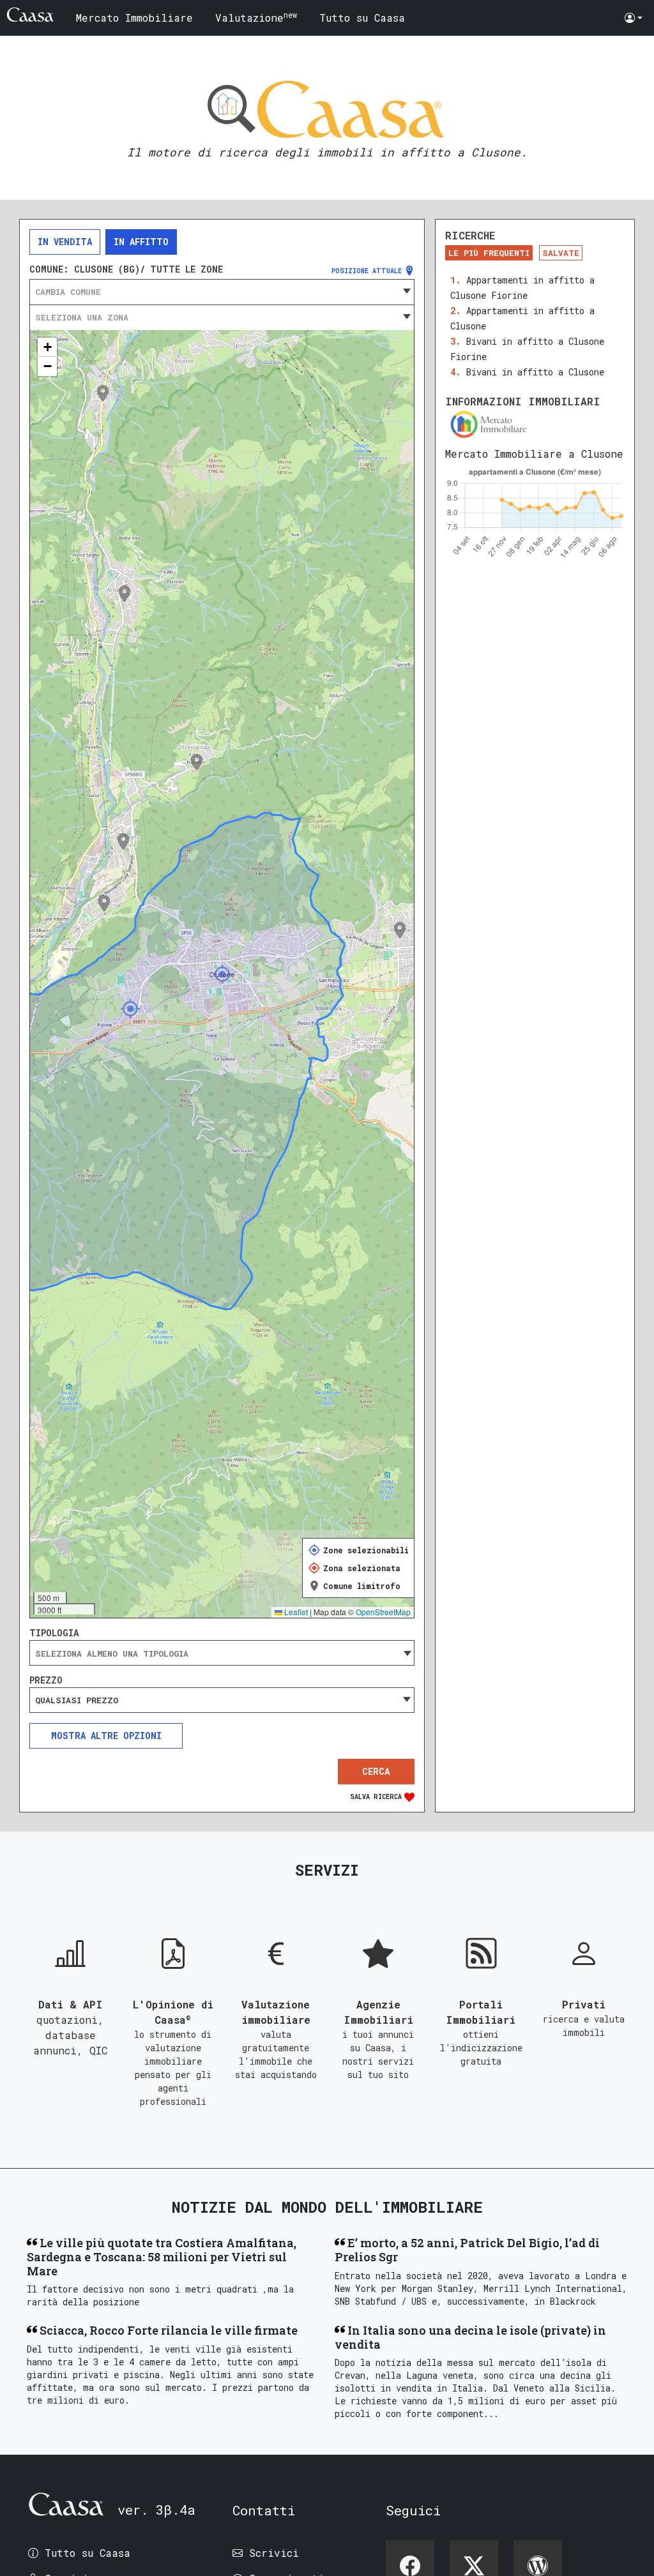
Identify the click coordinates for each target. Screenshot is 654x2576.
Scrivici (274, 2553)
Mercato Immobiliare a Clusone (534, 454)
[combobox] (222, 292)
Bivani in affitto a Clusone (535, 372)
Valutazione (256, 17)
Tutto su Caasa (362, 18)
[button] (634, 18)
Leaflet (295, 1612)
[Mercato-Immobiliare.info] (535, 424)
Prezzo (46, 1680)
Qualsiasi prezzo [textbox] (77, 1700)
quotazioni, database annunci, (69, 2035)
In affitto (141, 242)
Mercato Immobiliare (134, 18)
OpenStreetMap (383, 1612)
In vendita (65, 242)
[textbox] (222, 292)
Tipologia (54, 1633)
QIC (98, 2050)
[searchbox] (222, 1653)
